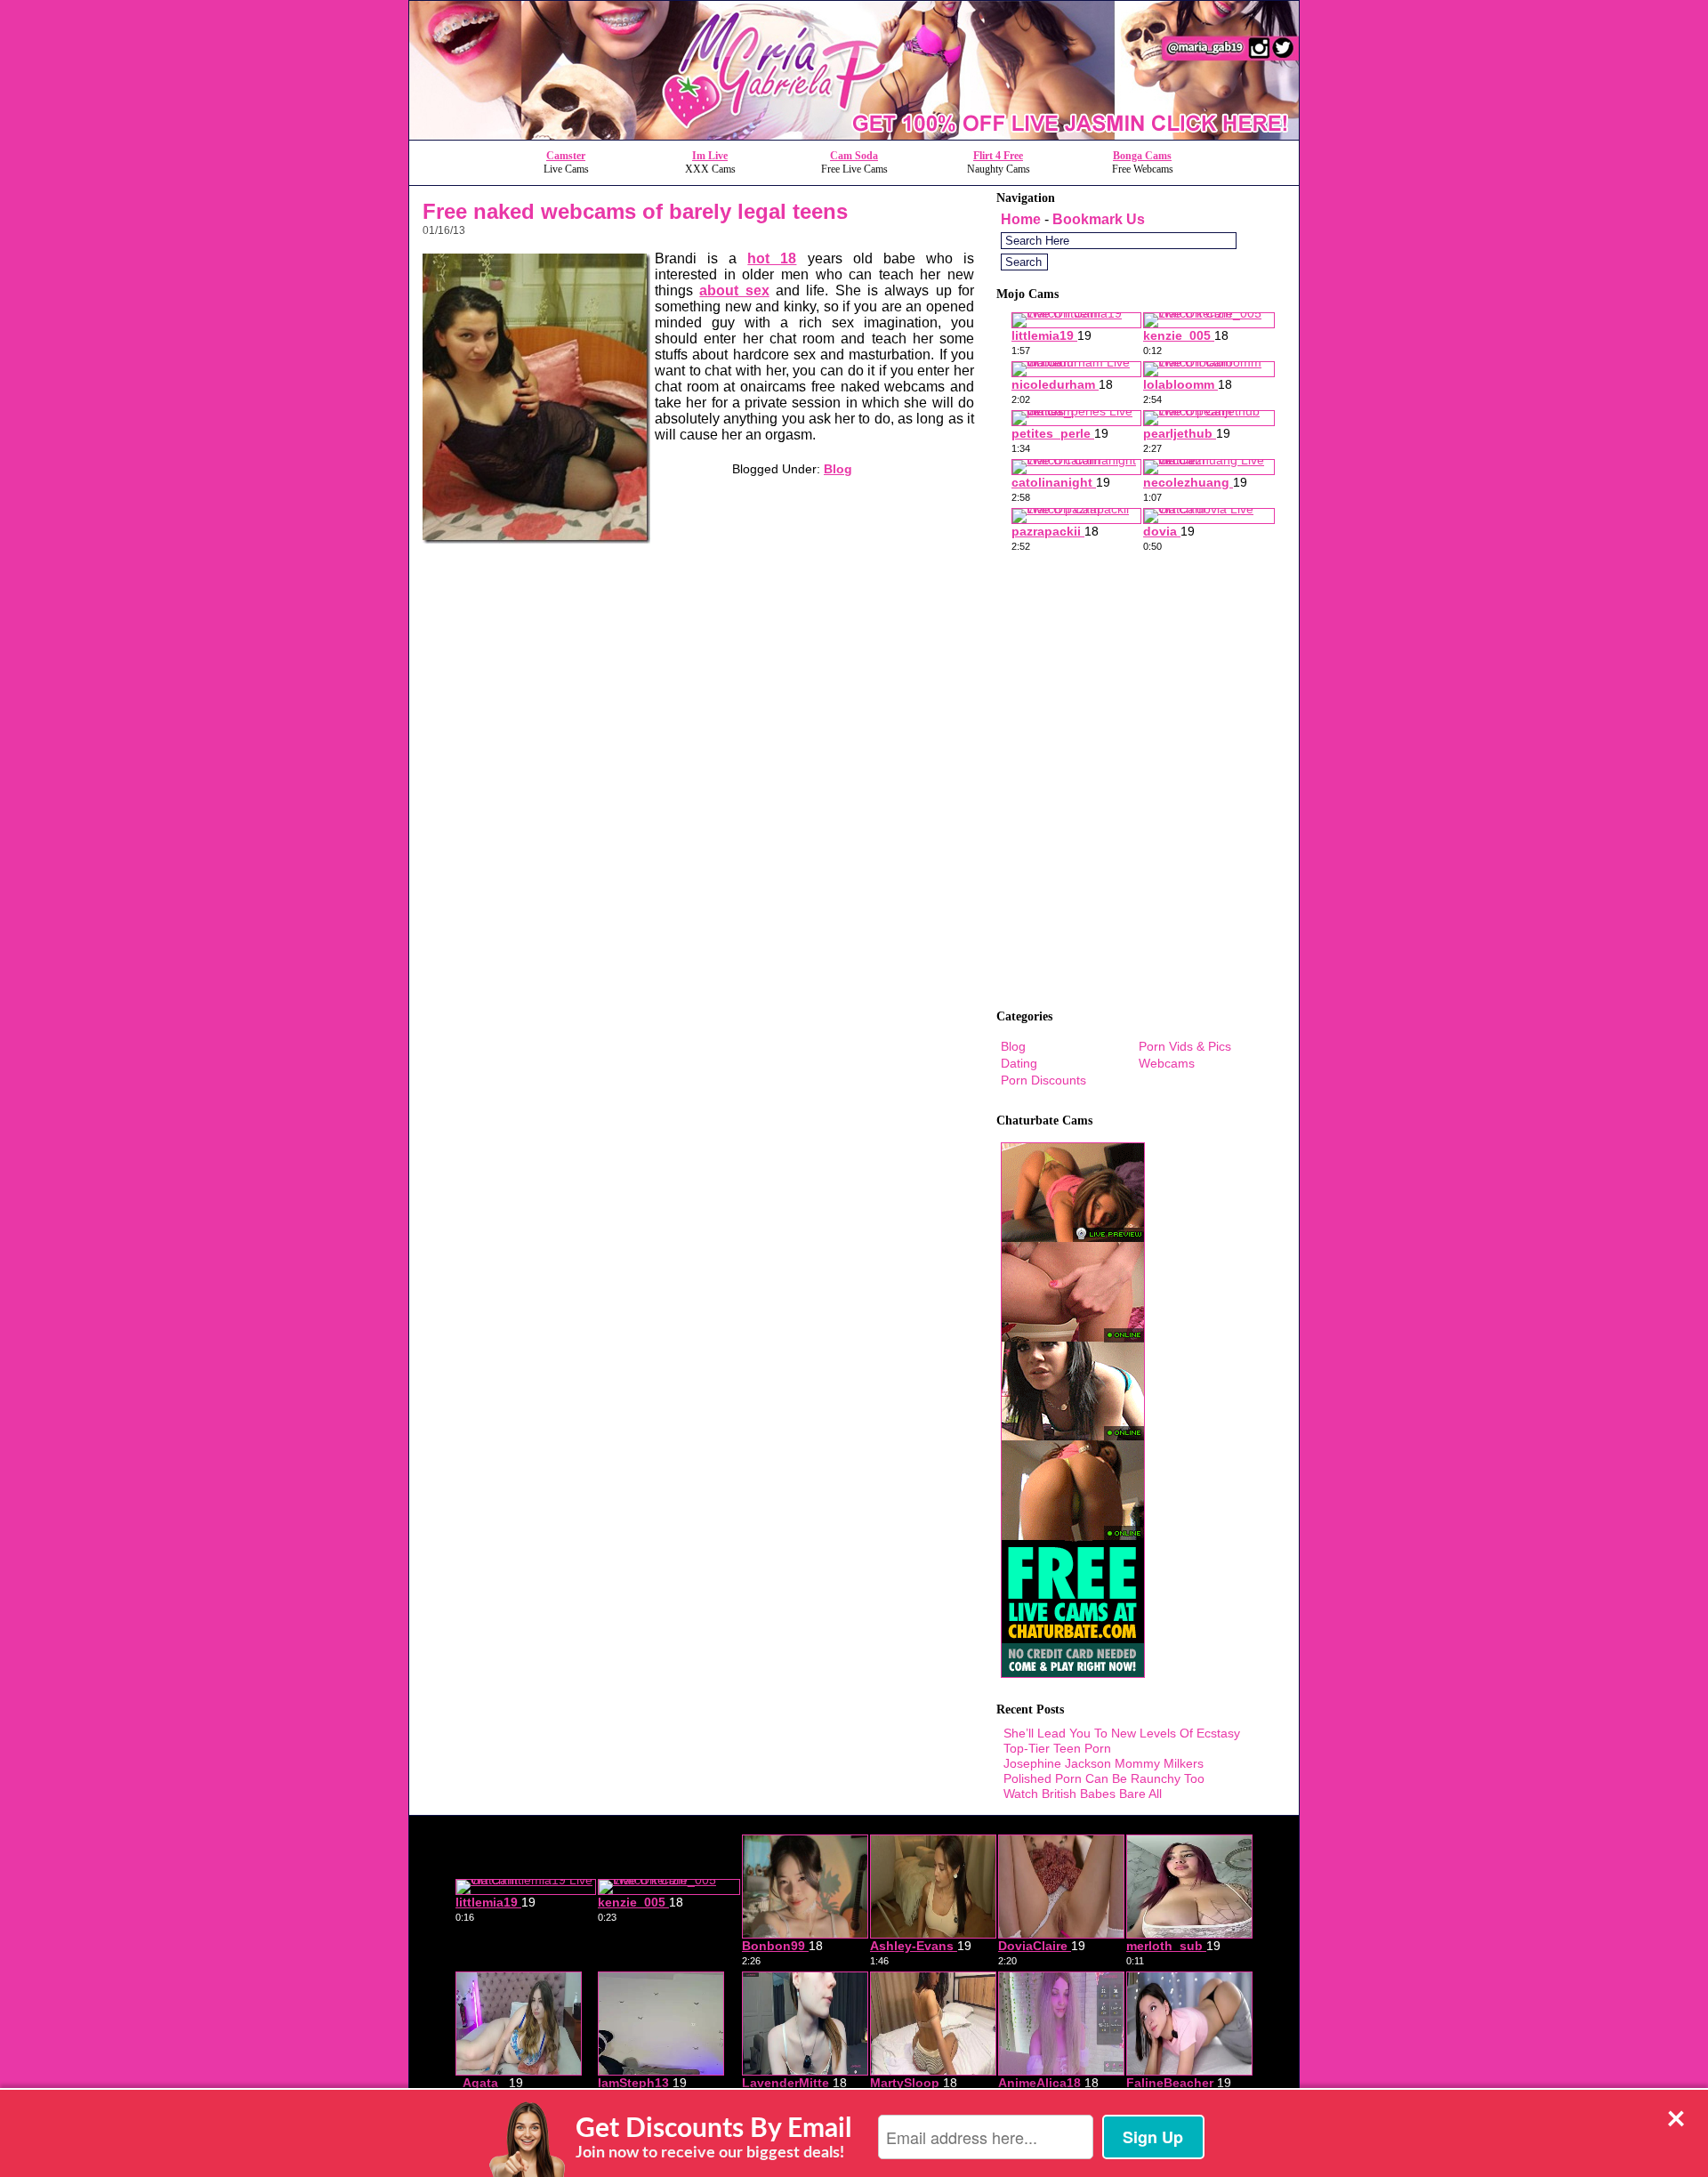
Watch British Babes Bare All (1083, 1794)
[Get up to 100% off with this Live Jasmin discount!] (854, 135)
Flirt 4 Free (998, 156)
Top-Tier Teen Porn (1057, 1748)
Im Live (710, 156)
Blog (838, 469)
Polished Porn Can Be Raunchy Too (1104, 1778)
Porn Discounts (1043, 1080)
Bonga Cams (1142, 156)
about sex (734, 290)
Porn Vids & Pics (1185, 1046)
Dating (1019, 1063)
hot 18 (772, 258)
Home (1021, 219)
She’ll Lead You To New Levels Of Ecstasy (1122, 1733)
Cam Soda (854, 156)
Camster (566, 156)
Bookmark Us (1099, 219)
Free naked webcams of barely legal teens (635, 211)
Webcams (1167, 1063)
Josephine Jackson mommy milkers (1104, 1763)
